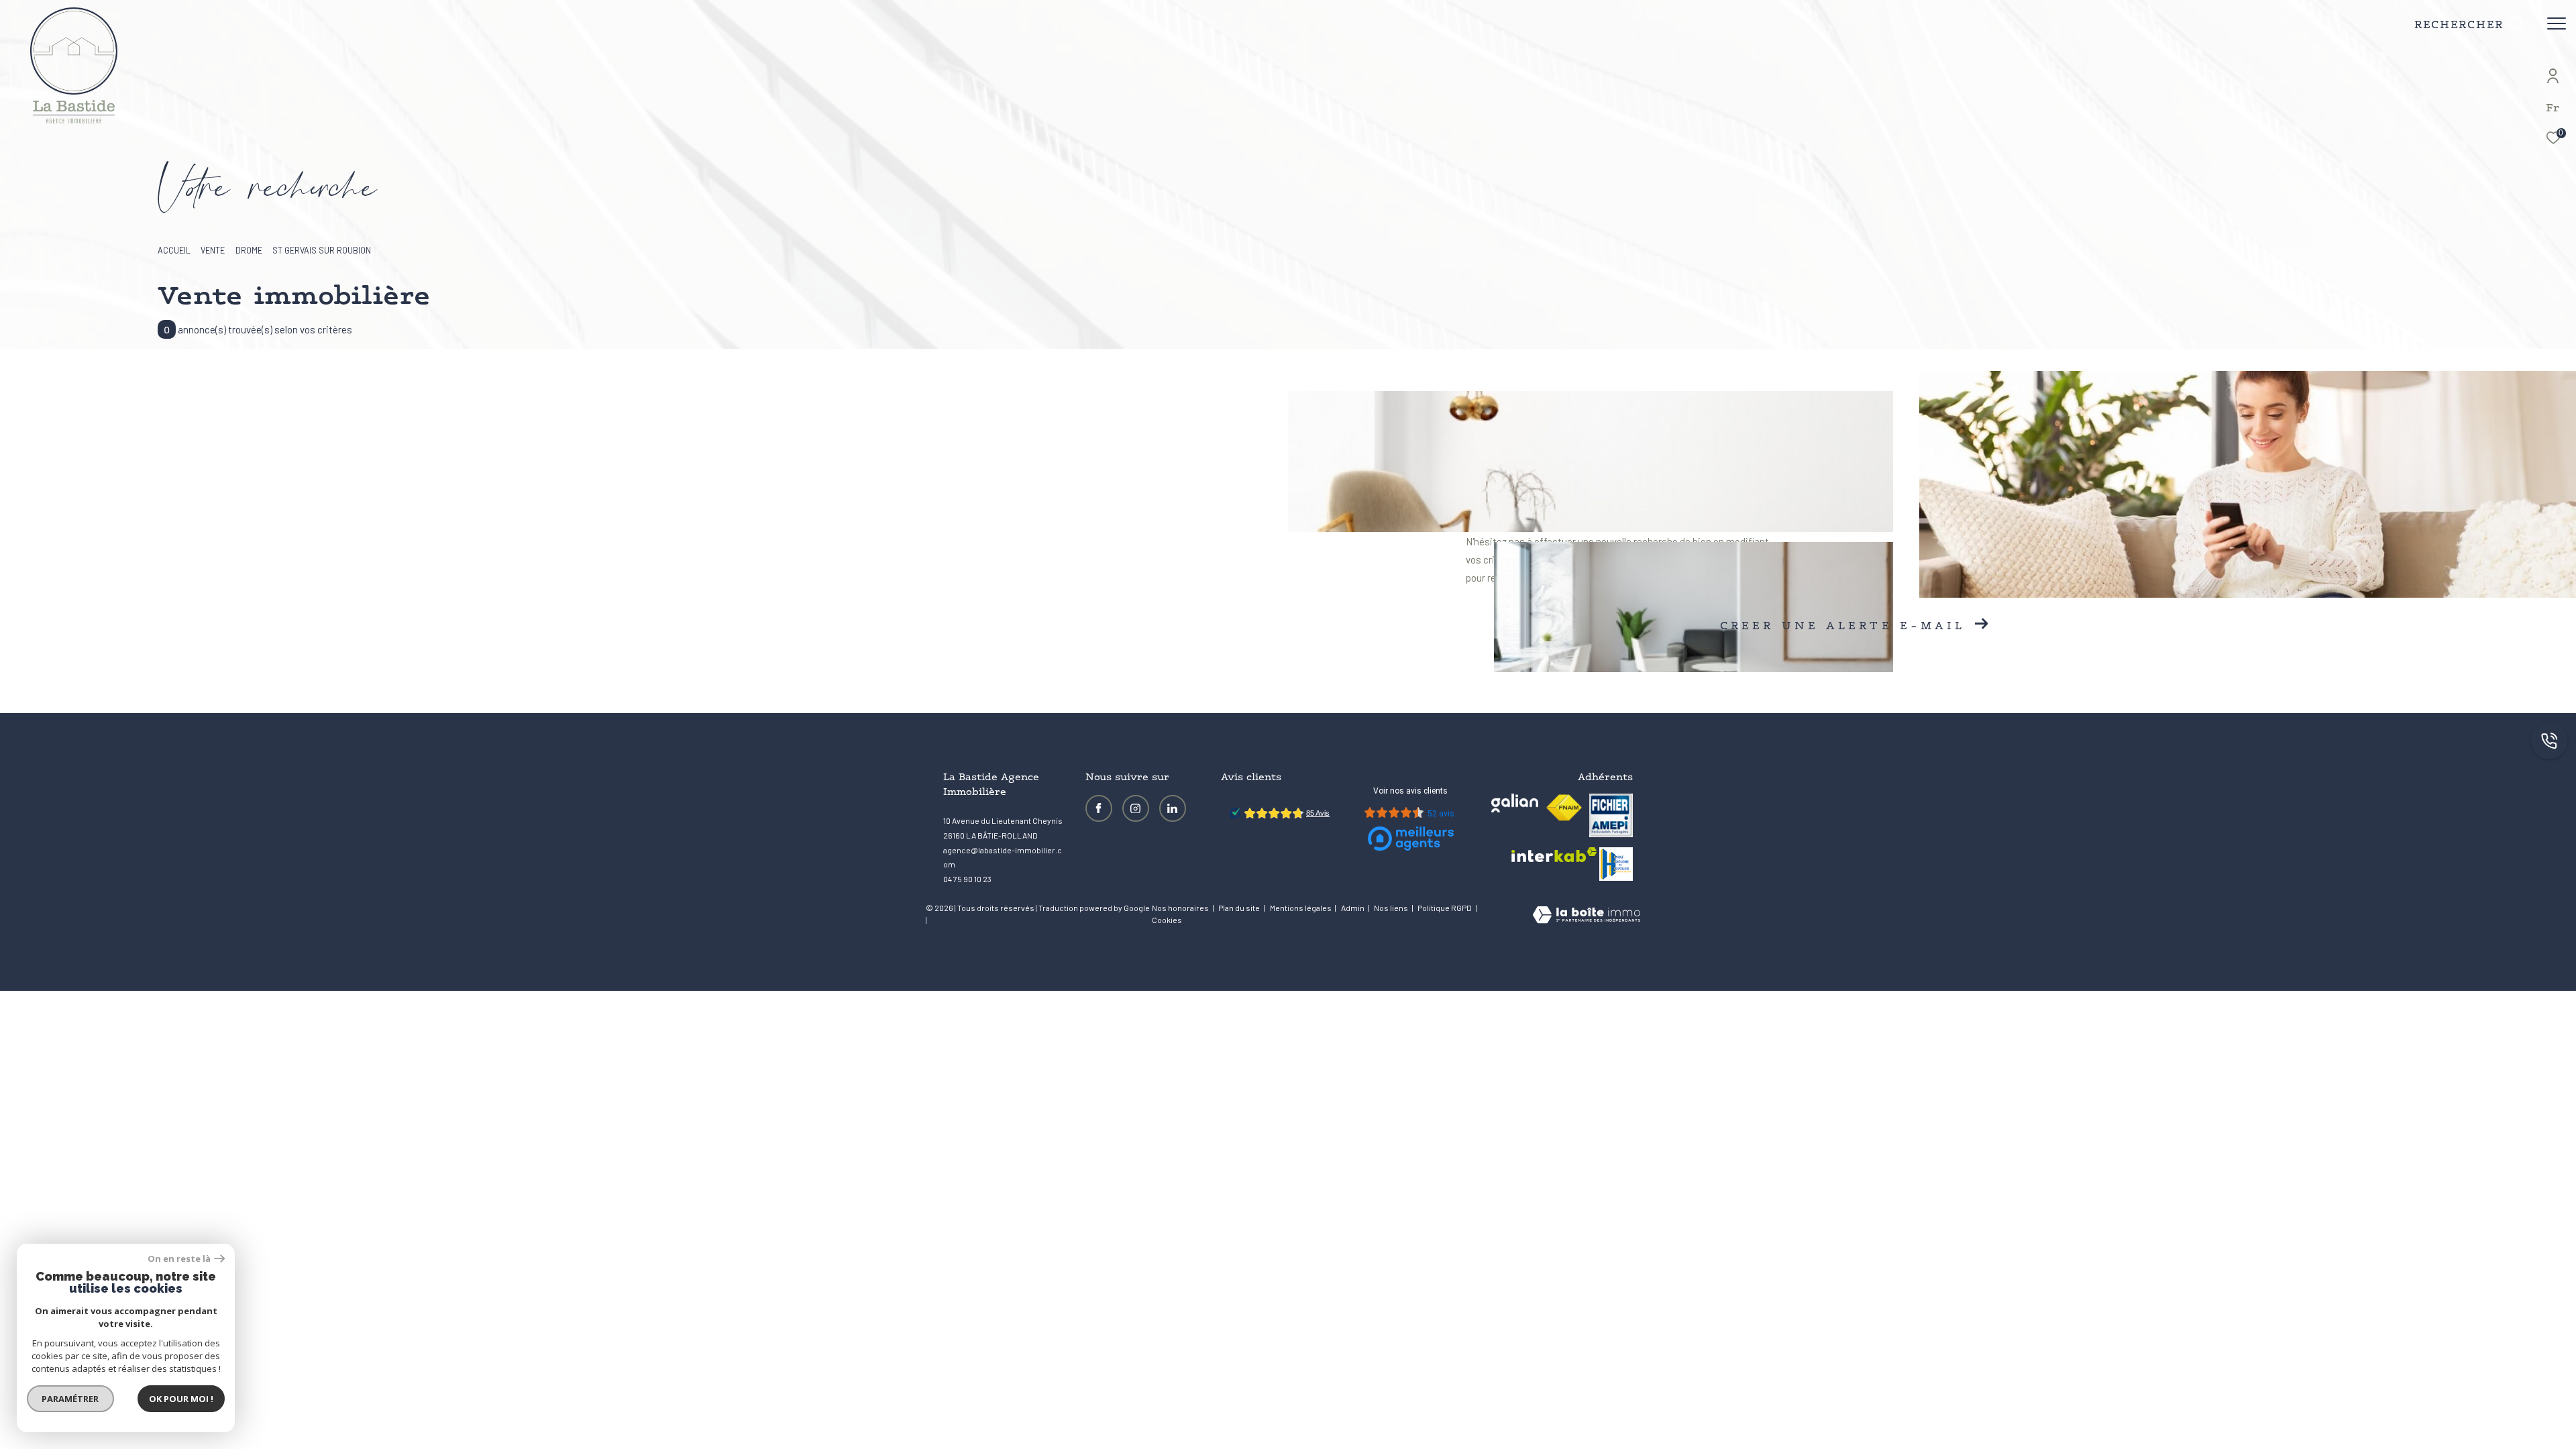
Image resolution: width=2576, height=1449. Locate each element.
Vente (213, 250)
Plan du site (1240, 908)
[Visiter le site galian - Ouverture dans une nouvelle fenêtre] (1515, 803)
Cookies (1167, 920)
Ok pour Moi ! (181, 1399)
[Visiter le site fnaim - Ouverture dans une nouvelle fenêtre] (1564, 808)
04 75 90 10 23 (967, 879)
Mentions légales (1301, 908)
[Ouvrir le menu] (2557, 23)
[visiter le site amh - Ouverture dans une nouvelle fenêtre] (1616, 864)
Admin (1353, 908)
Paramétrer (71, 1399)
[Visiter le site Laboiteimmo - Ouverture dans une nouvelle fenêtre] (1587, 916)
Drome (249, 250)
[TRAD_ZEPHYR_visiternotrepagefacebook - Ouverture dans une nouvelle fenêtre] (1099, 808)
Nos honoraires (1180, 908)
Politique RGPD (1445, 908)
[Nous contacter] (2549, 742)
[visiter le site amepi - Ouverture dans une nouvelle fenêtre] (1611, 815)
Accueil (174, 250)
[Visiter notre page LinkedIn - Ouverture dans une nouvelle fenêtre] (1173, 808)
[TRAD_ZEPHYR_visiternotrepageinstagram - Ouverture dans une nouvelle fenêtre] (1136, 808)
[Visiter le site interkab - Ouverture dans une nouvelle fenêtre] (1554, 855)
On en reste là (179, 1259)
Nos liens (1392, 908)
